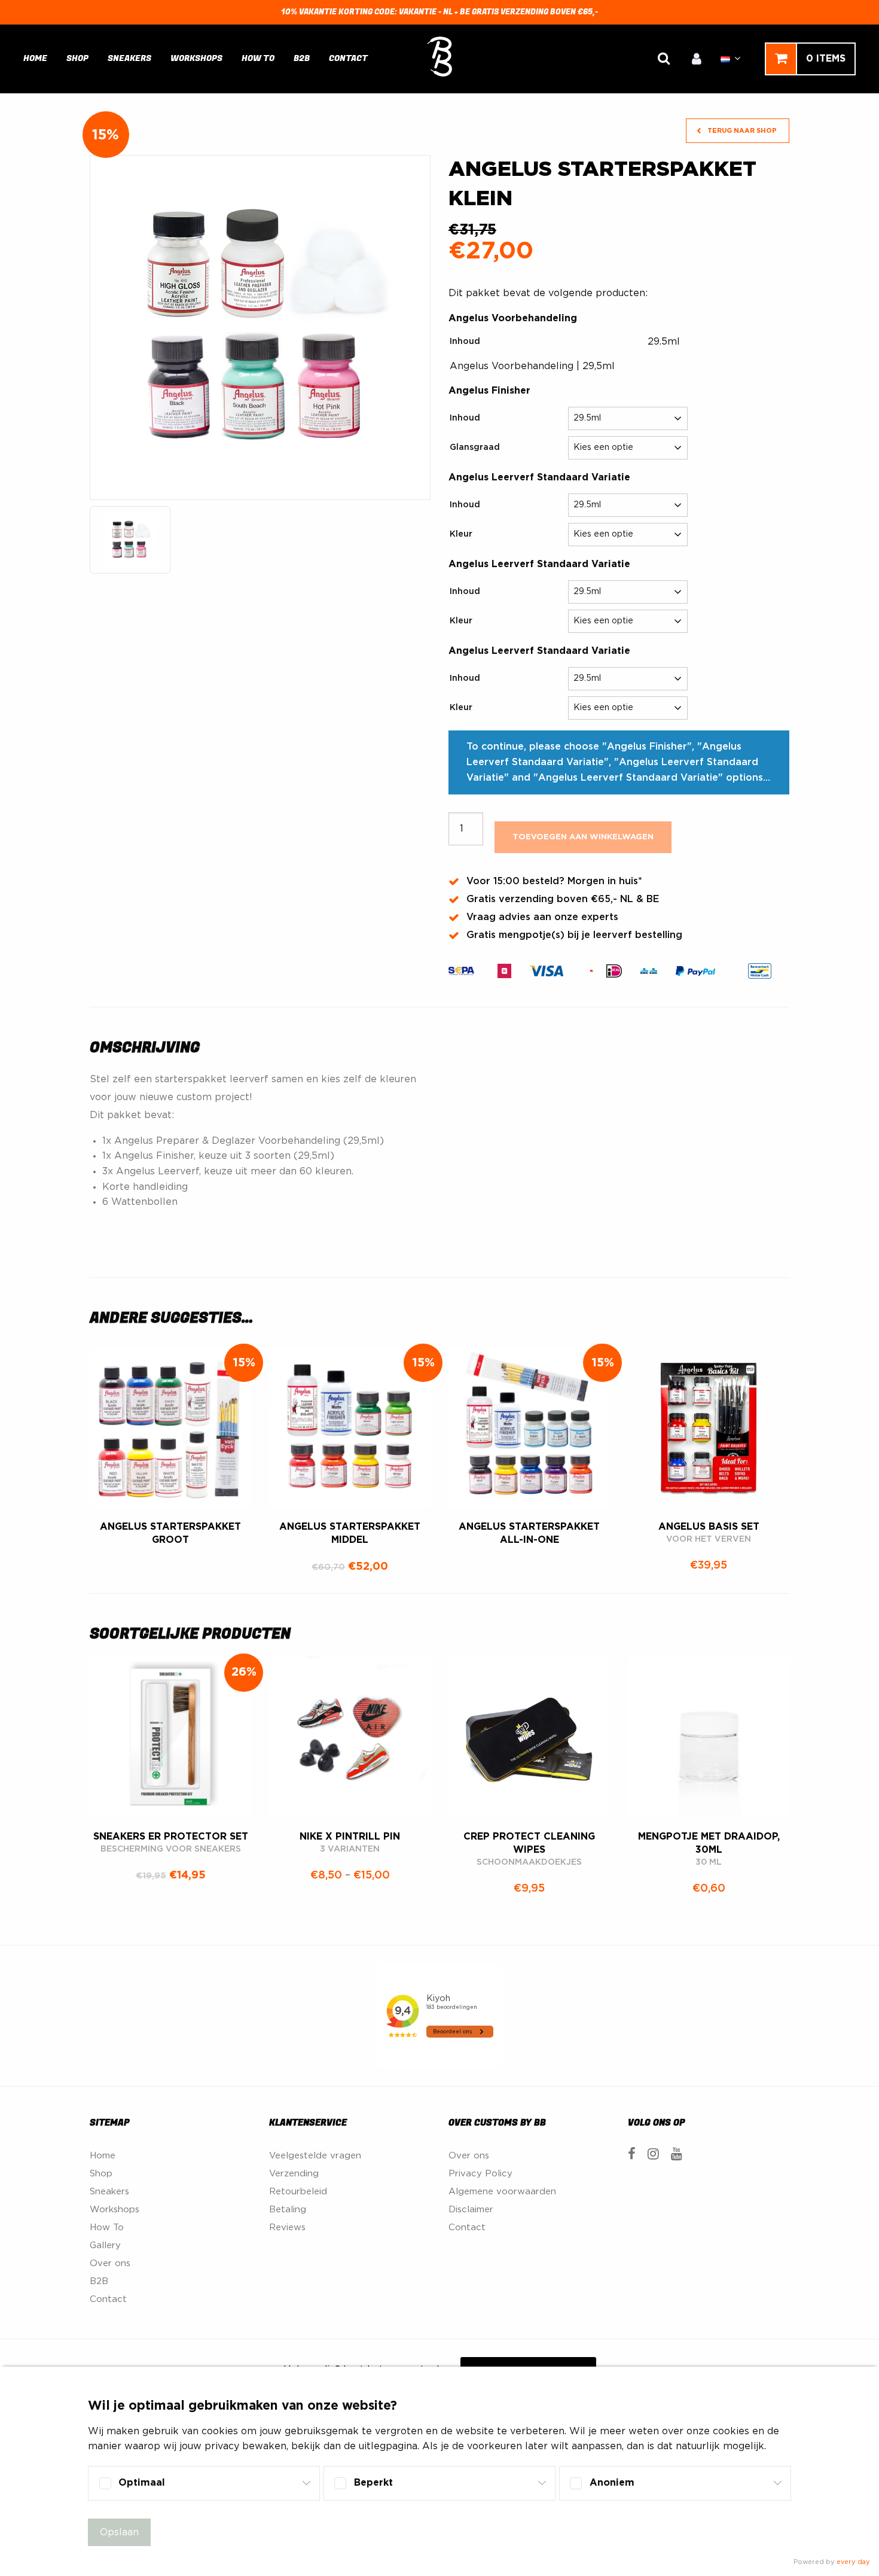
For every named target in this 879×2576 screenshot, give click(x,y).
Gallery (105, 2245)
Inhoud (465, 342)
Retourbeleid (298, 2192)
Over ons (110, 2263)
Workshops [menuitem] (196, 58)
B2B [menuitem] (302, 58)
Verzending (294, 2174)
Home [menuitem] (35, 58)
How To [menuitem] (258, 58)
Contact (108, 2299)
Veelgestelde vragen (315, 2156)
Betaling (288, 2210)
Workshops (115, 2210)
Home (103, 2156)
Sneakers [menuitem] (129, 58)
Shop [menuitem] (77, 58)
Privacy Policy (480, 2174)
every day (853, 2562)
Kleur (461, 534)
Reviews (287, 2228)
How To (107, 2228)
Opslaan (119, 2532)
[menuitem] (697, 59)
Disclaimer (471, 2210)
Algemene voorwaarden (502, 2192)
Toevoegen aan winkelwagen (583, 837)
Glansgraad (475, 447)
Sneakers (109, 2192)
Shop (101, 2174)
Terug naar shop (741, 131)
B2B (99, 2281)
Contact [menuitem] (348, 58)
